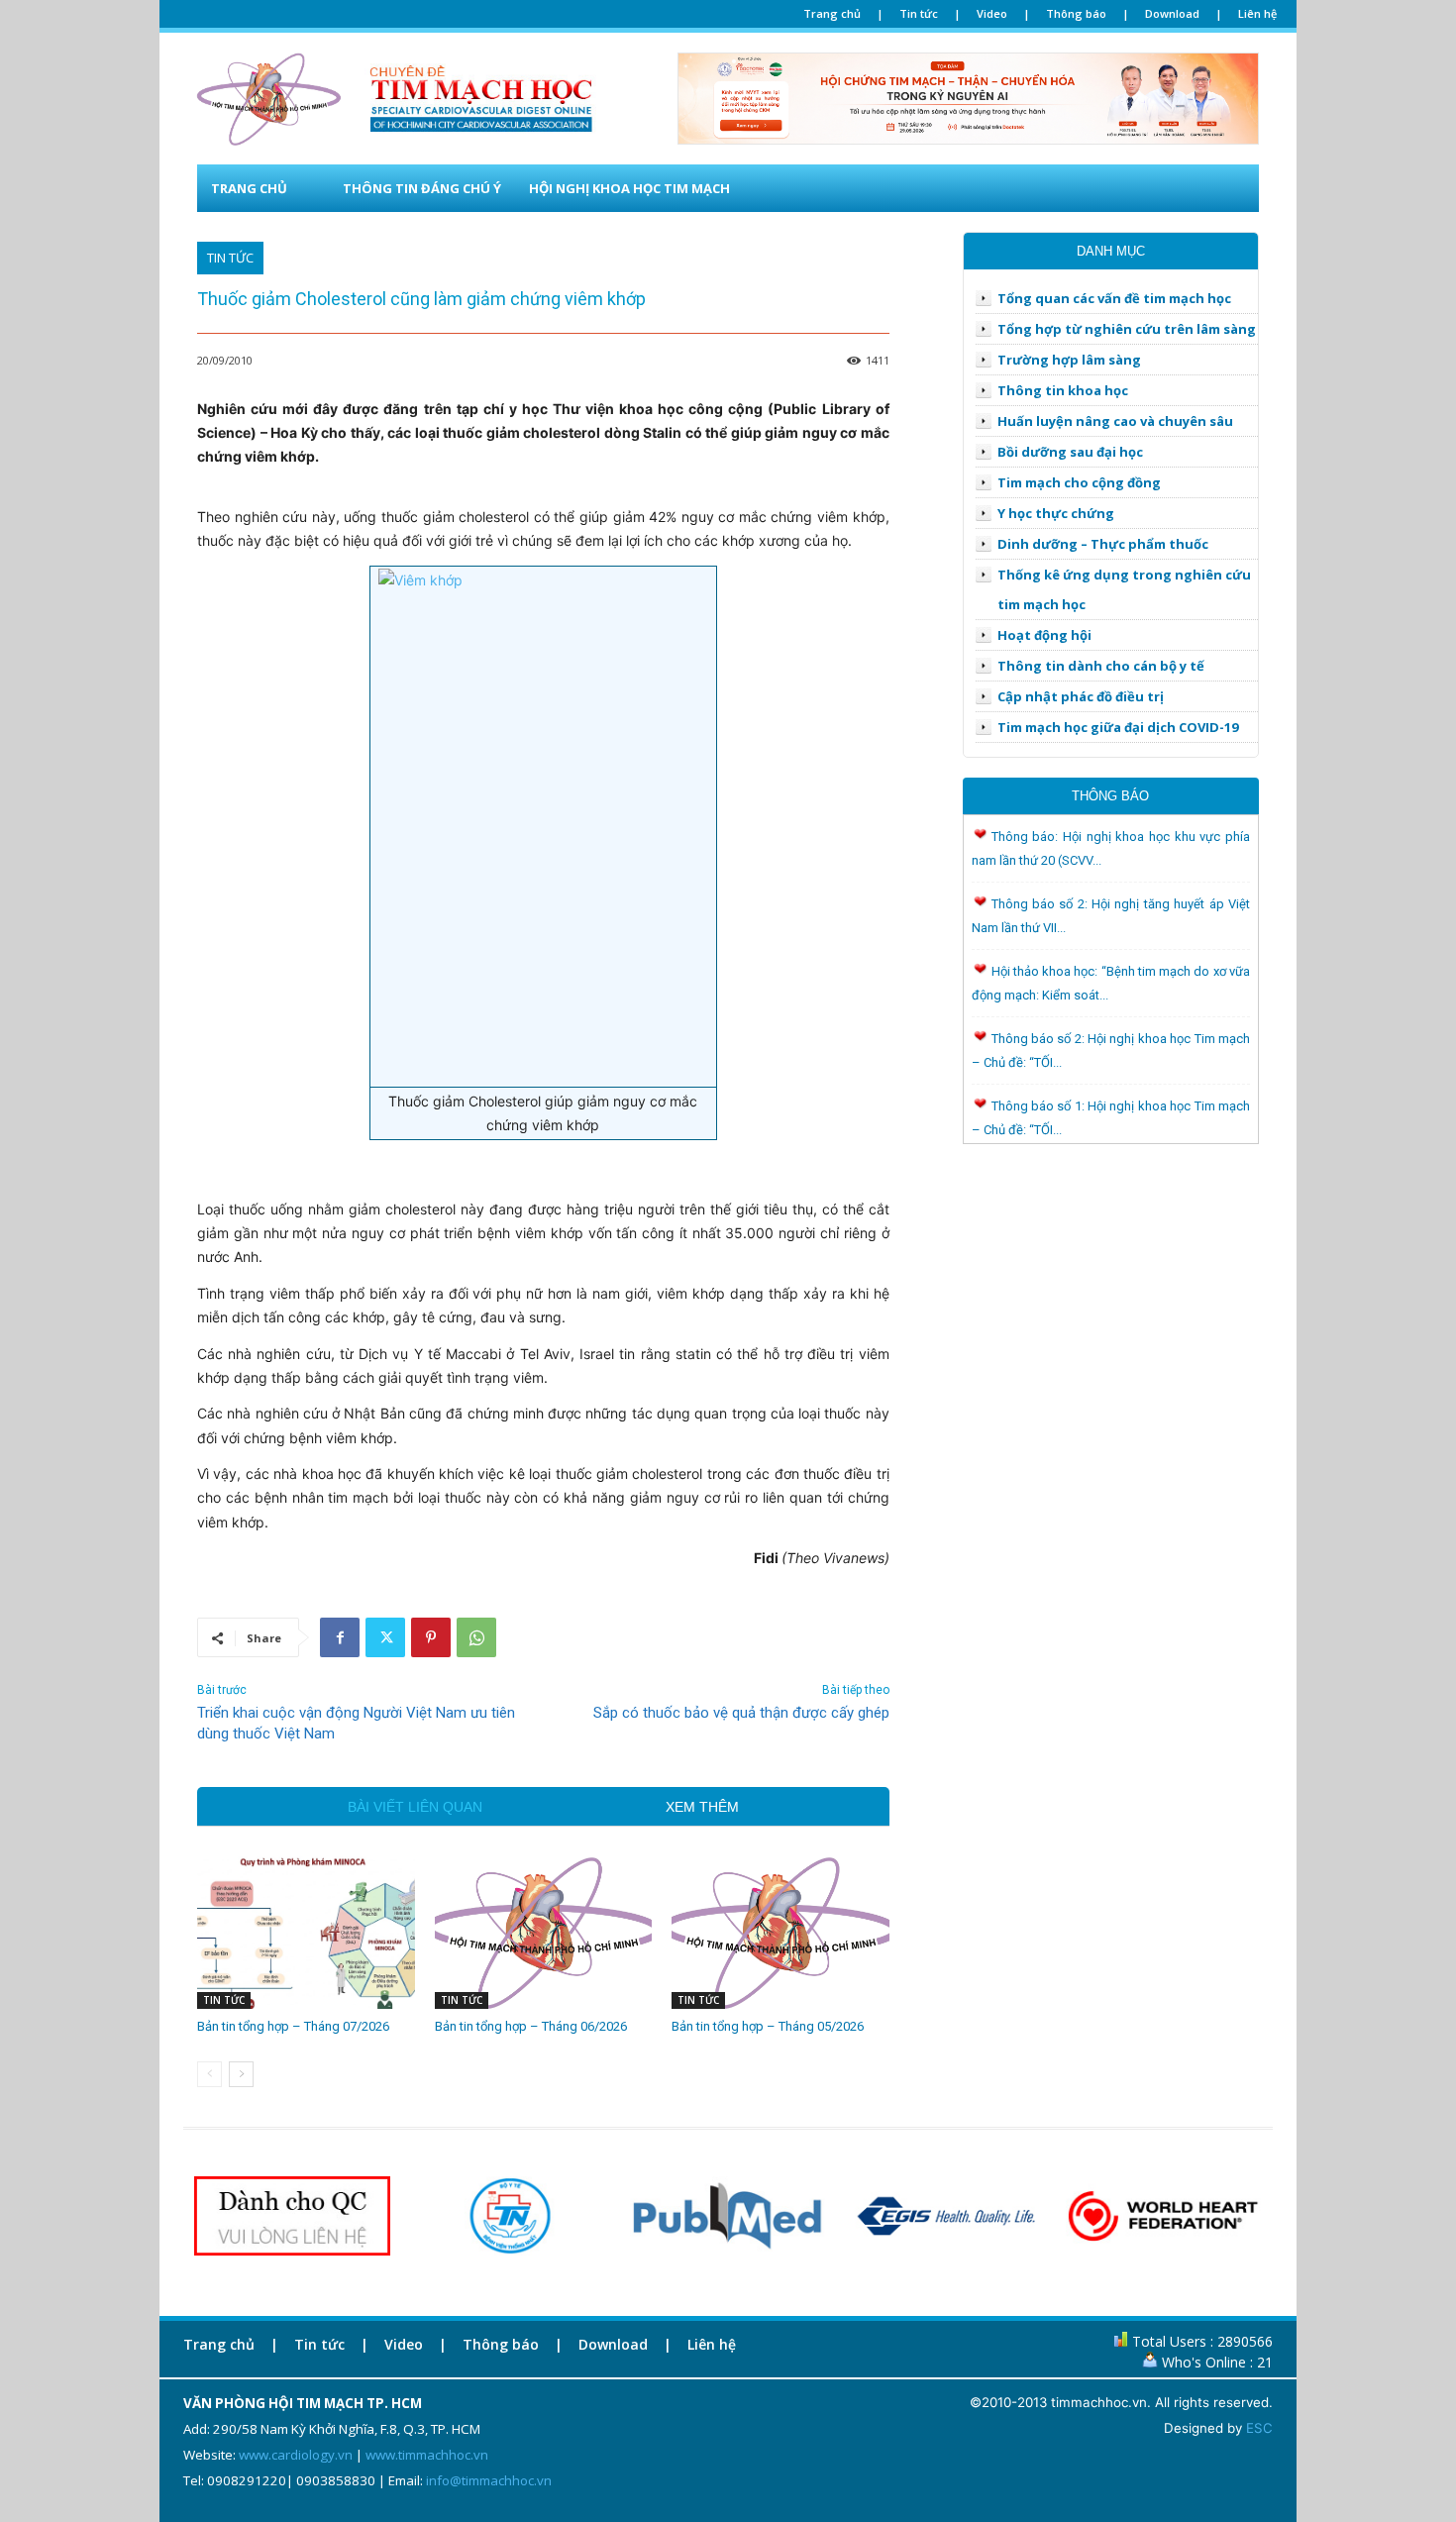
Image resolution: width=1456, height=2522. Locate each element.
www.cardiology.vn (296, 2455)
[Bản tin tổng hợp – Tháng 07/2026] (306, 1933)
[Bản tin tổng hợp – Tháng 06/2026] (544, 1933)
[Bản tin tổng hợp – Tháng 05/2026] (780, 1933)
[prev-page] (209, 2074)
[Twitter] (385, 1637)
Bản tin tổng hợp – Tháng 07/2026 (293, 2026)
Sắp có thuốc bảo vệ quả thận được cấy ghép (741, 1713)
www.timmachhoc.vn (427, 2455)
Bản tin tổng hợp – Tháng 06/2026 (531, 2026)
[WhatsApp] (476, 1637)
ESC (1259, 2428)
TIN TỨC (230, 258)
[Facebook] (340, 1637)
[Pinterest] (431, 1637)
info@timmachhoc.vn (489, 2480)
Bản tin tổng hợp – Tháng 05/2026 (768, 2026)
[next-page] (241, 2074)
